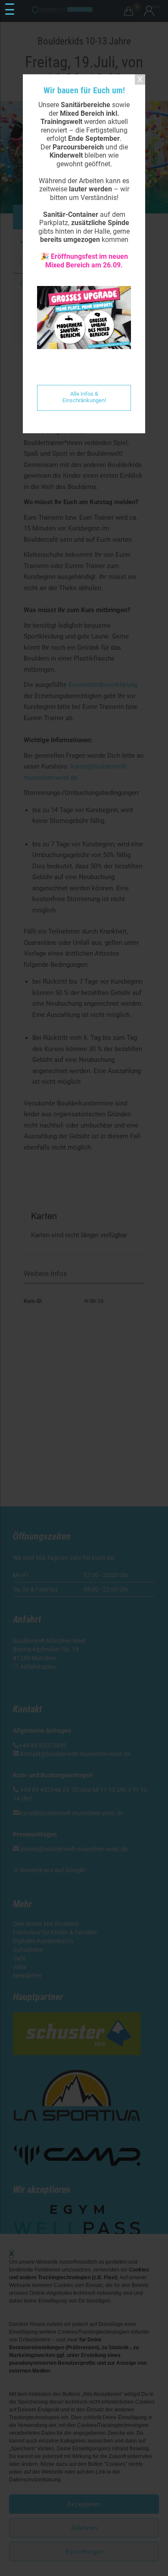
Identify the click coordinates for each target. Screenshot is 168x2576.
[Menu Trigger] (10, 10)
